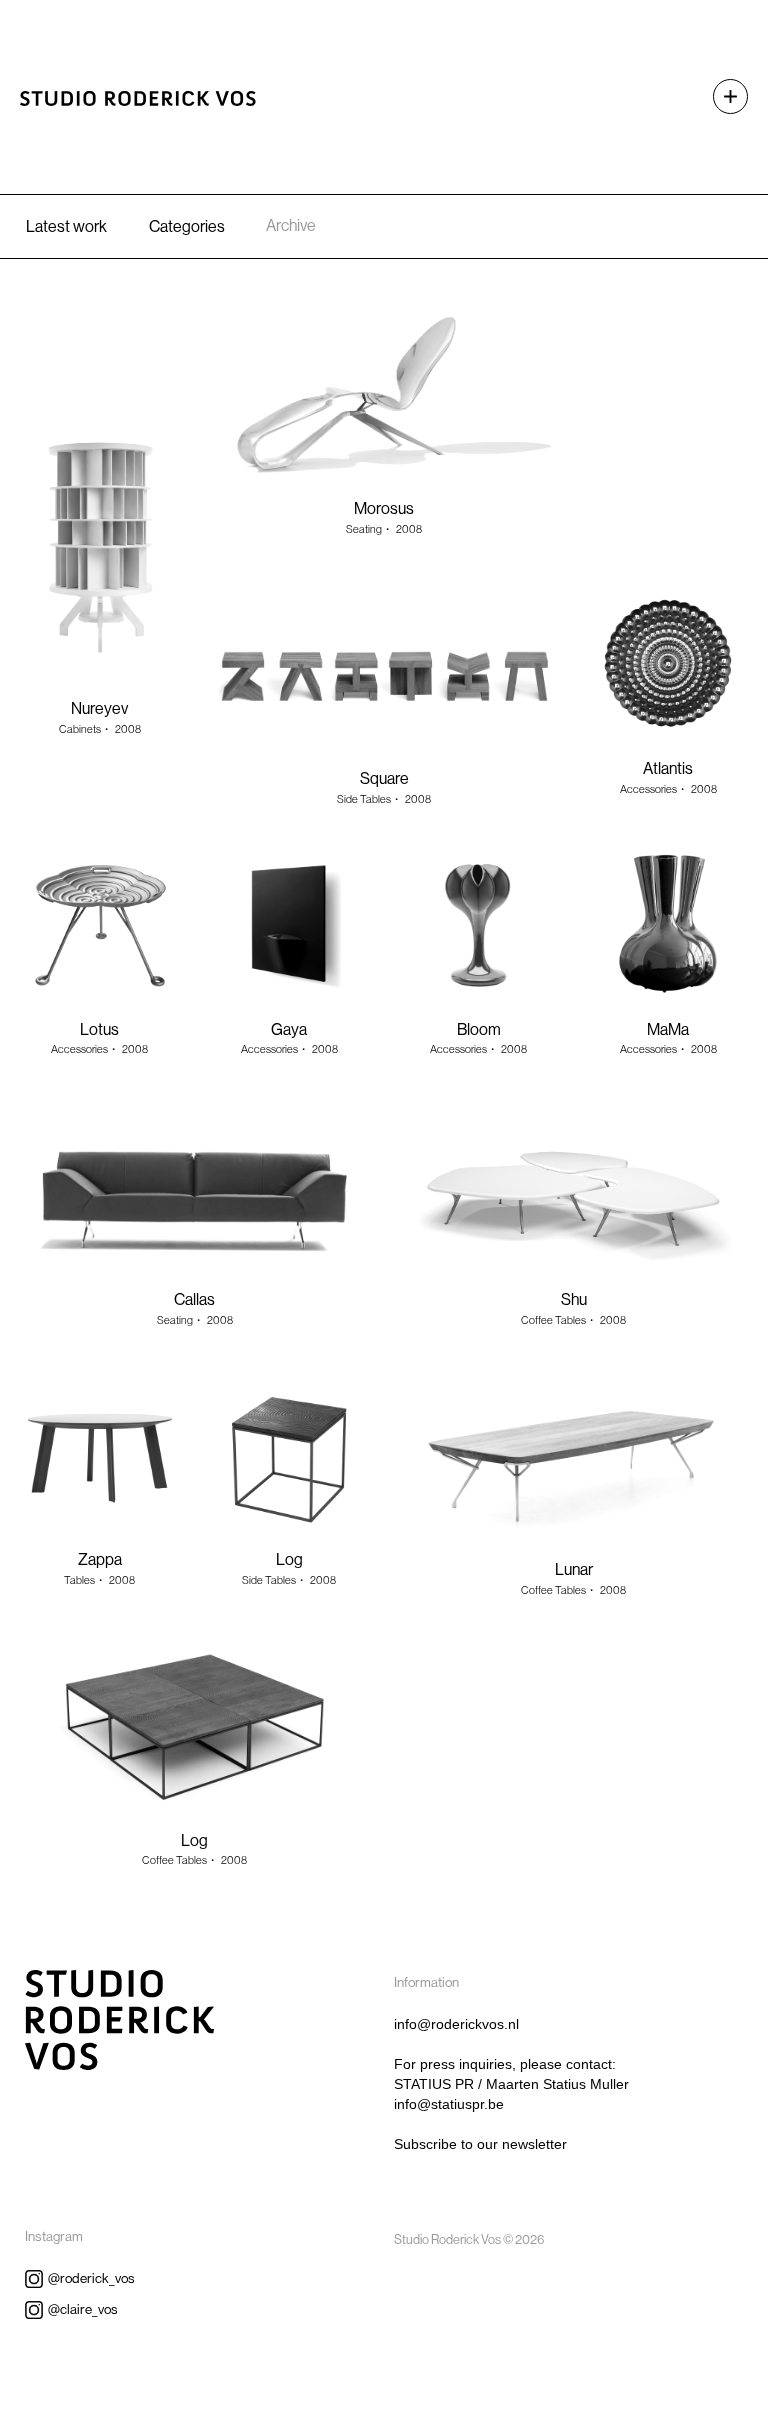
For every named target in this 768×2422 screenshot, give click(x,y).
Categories (187, 226)
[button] (720, 96)
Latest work (66, 226)
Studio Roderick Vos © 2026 (469, 2239)
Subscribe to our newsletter (480, 2144)
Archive (291, 225)
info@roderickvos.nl (456, 2024)
